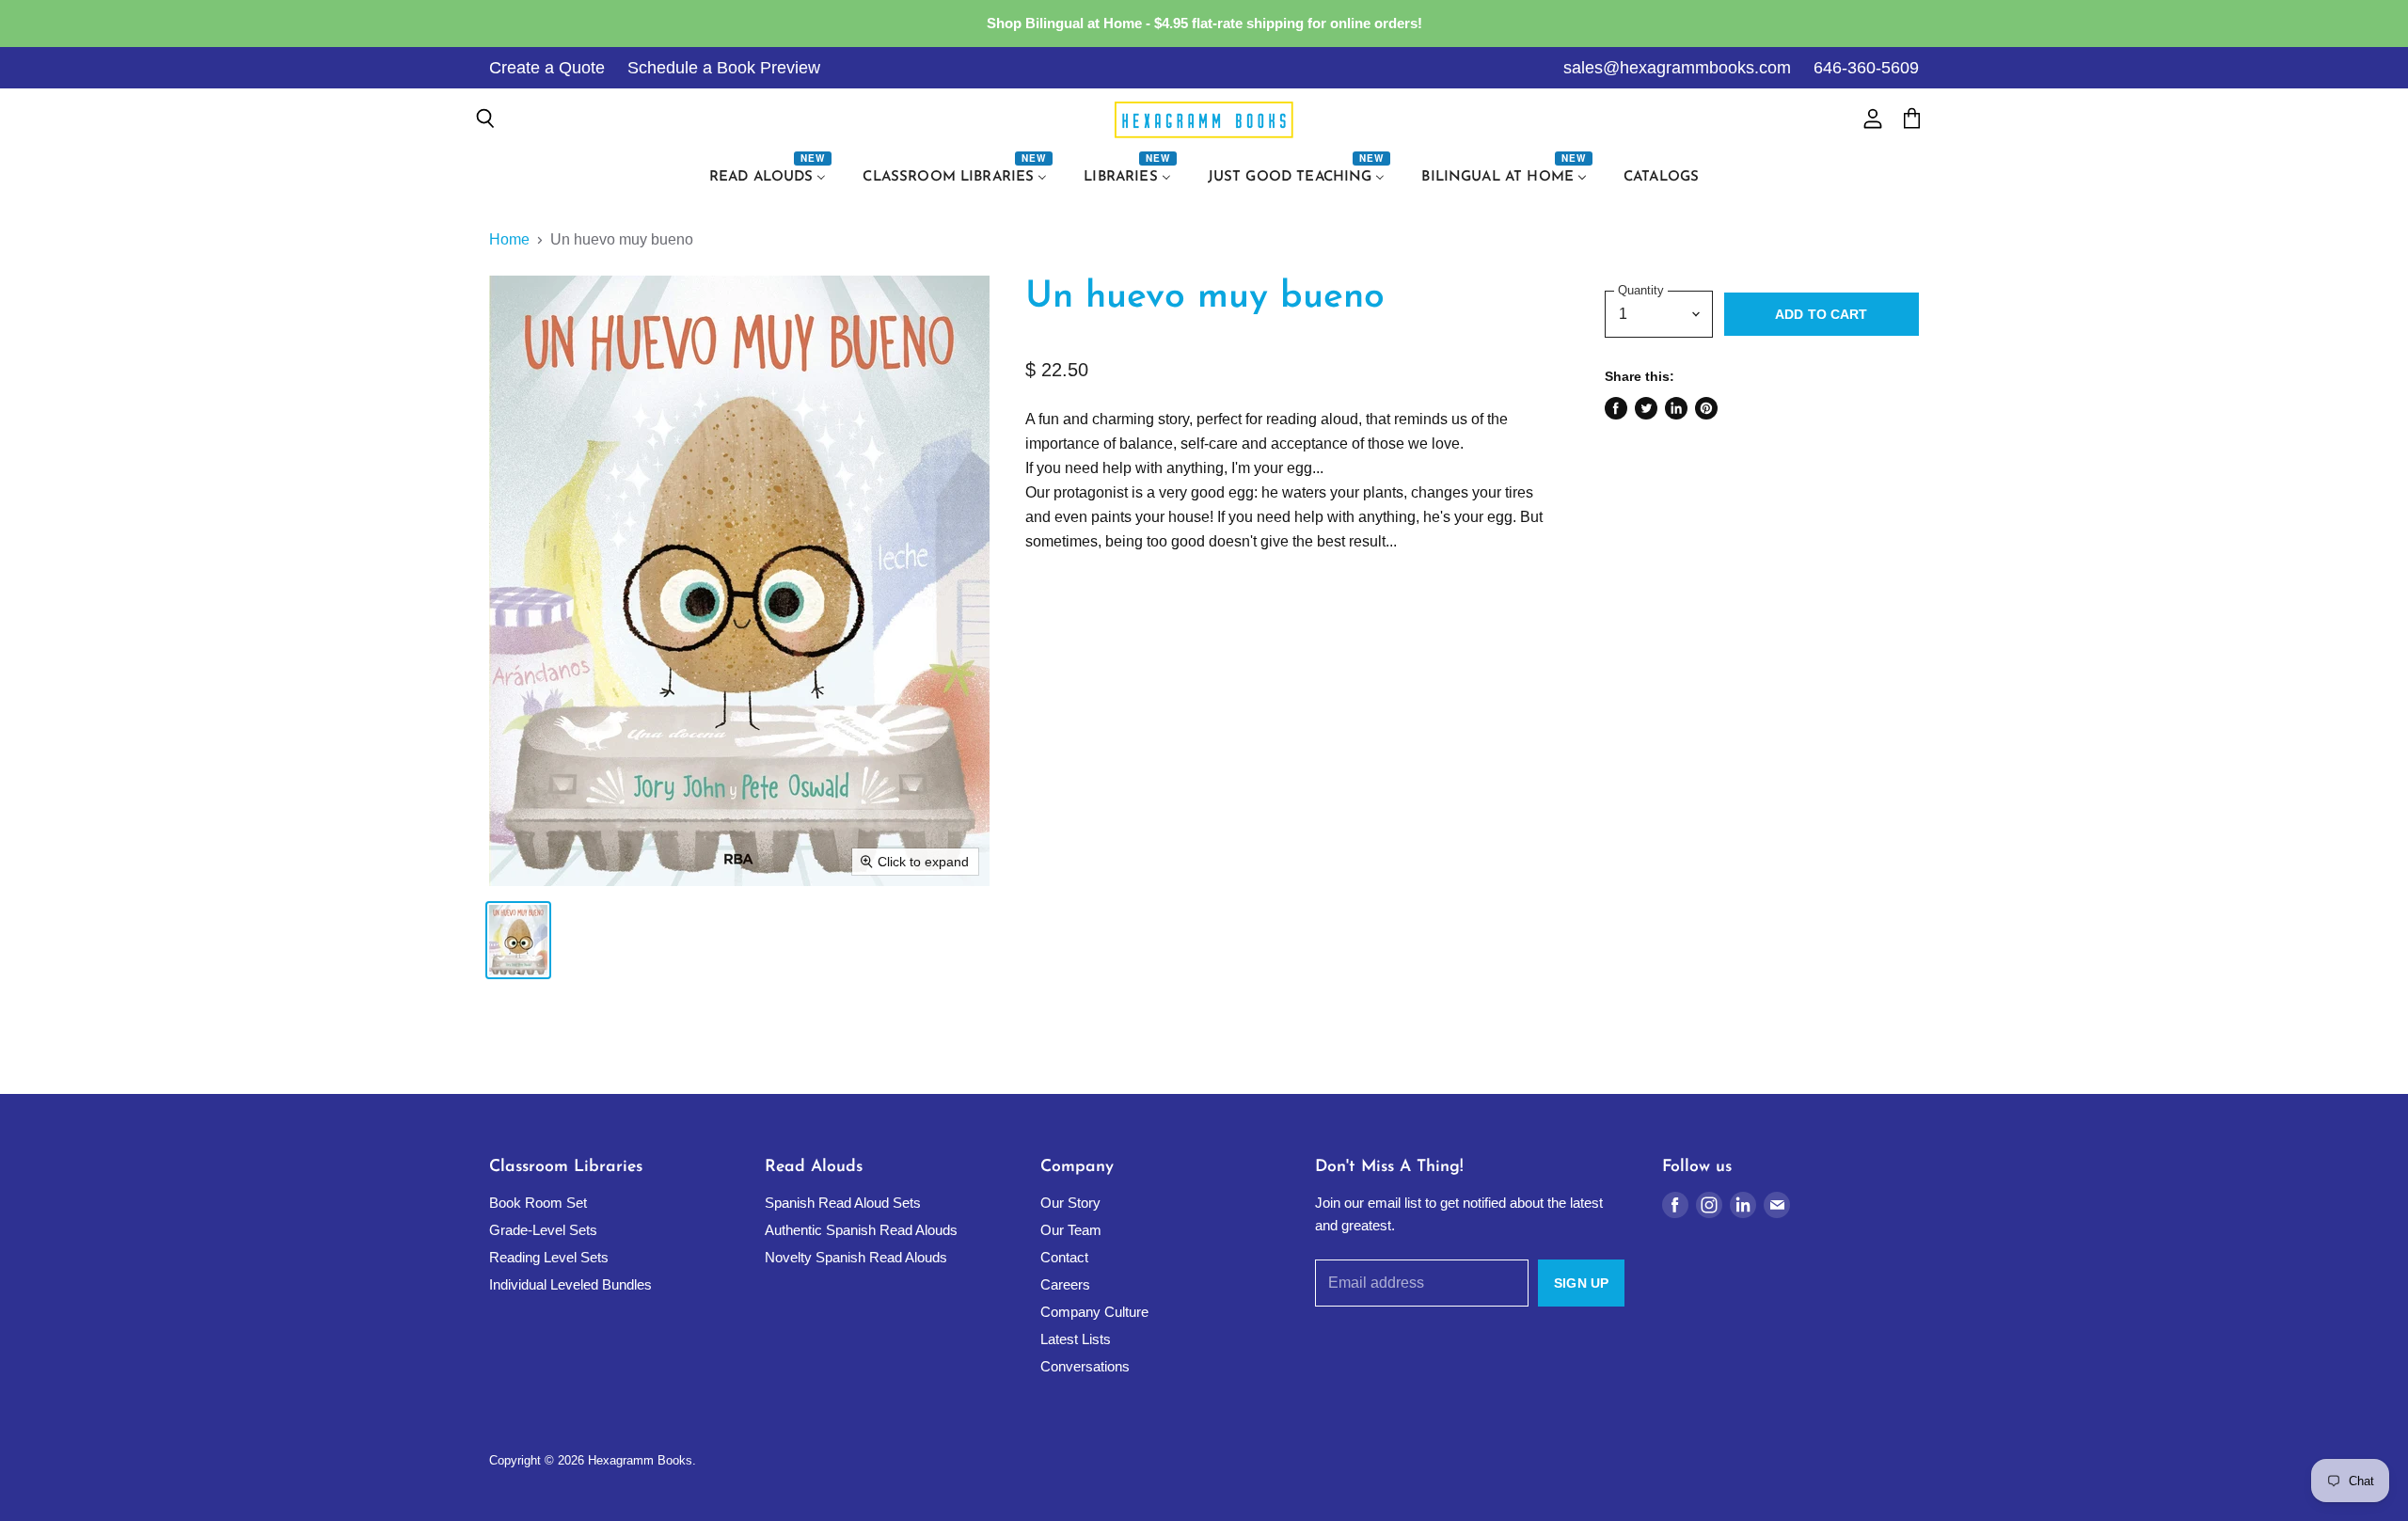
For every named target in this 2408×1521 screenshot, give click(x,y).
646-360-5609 (1866, 68)
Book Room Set (538, 1203)
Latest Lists (1076, 1339)
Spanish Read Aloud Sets (843, 1203)
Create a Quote (547, 68)
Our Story (1070, 1203)
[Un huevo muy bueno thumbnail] (518, 940)
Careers (1065, 1284)
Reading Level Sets (549, 1257)
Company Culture (1094, 1312)
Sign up (1581, 1283)
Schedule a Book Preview (724, 68)
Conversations (1085, 1366)
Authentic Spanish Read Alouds (861, 1230)
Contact (1064, 1257)
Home (509, 239)
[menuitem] (770, 178)
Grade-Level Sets (543, 1230)
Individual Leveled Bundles (570, 1284)
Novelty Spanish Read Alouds (856, 1257)
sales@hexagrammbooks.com (1677, 68)
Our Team (1071, 1230)
